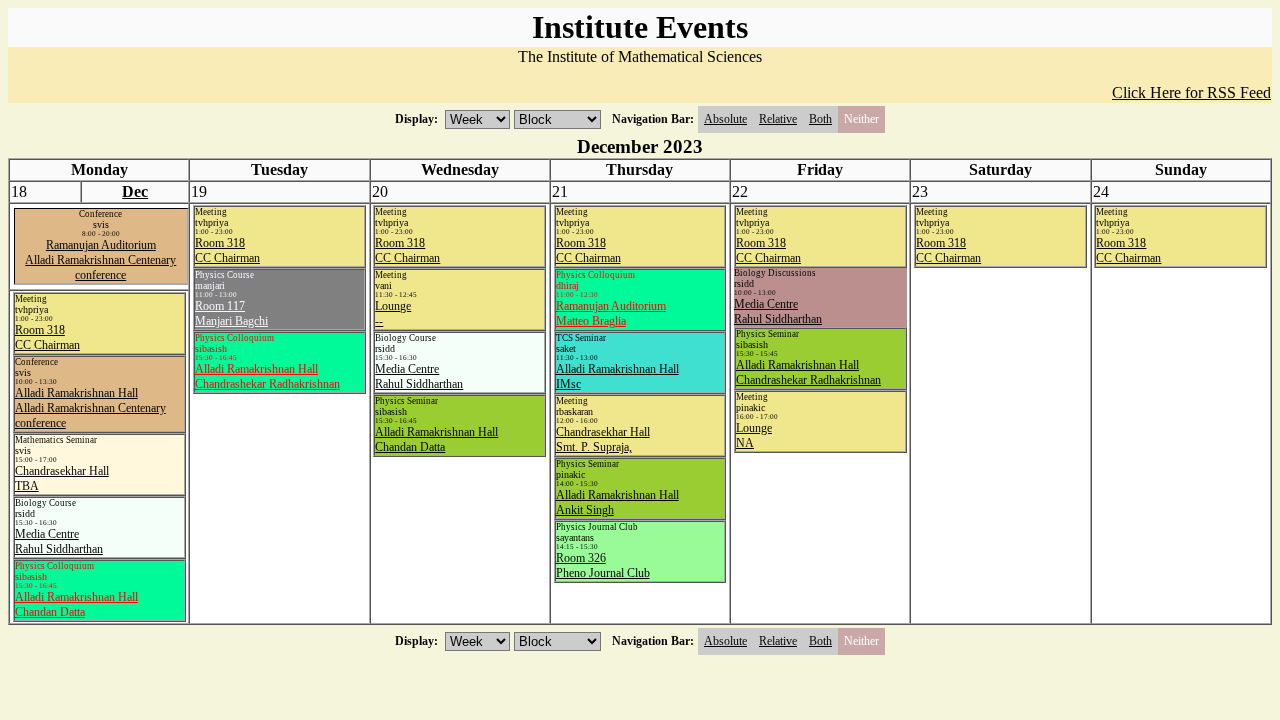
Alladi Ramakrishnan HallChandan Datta (436, 439)
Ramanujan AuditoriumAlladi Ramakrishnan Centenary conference (100, 260)
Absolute (725, 119)
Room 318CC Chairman (227, 250)
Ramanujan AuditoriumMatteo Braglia (611, 313)
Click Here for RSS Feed (1191, 92)
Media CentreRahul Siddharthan (419, 376)
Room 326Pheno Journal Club (603, 565)
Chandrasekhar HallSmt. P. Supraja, (603, 439)
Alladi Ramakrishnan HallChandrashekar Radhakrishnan (267, 376)
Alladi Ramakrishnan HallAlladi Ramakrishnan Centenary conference (90, 408)
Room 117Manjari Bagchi (231, 313)
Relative (778, 119)
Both (820, 119)
